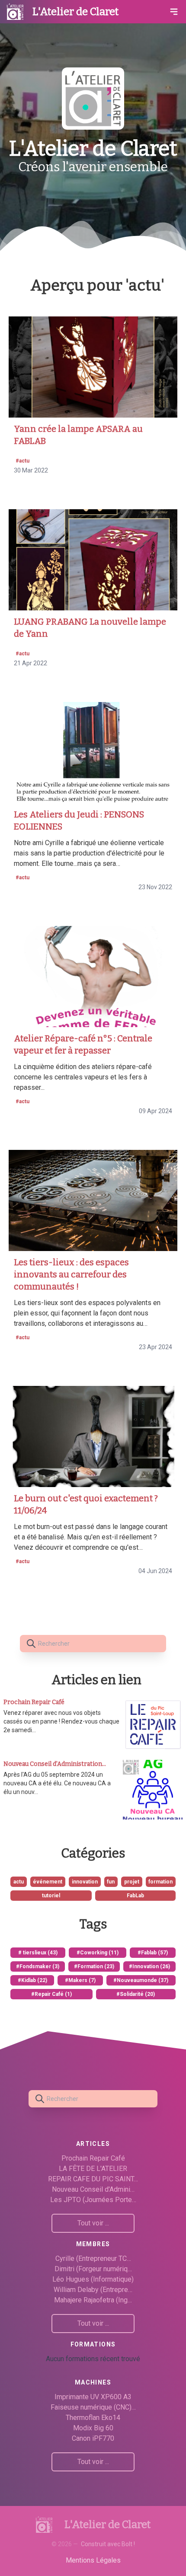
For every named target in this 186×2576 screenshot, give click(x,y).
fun (111, 1882)
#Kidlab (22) (32, 1980)
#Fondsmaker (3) (38, 1966)
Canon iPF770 (93, 2438)
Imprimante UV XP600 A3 (93, 2397)
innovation (85, 1882)
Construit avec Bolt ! (108, 2544)
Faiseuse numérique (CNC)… (93, 2407)
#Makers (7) (80, 1980)
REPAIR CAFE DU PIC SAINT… (93, 2179)
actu (19, 1882)
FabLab (135, 1896)
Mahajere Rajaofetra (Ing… (93, 2300)
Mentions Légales (93, 2560)
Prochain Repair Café (93, 2158)
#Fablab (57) (153, 1953)
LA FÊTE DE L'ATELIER (93, 2169)
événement (48, 1882)
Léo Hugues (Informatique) (93, 2279)
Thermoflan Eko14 (93, 2418)
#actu (22, 461)
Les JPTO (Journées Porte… (93, 2200)
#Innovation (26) (149, 1966)
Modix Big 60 (93, 2428)
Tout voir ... (93, 2223)
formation (160, 1882)
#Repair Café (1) (51, 1994)
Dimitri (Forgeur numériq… (93, 2269)
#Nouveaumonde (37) (141, 1980)
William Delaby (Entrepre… (93, 2290)
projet (132, 1882)
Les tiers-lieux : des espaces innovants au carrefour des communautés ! (71, 1274)
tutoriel (51, 1896)
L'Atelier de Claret (75, 12)
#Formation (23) (94, 1966)
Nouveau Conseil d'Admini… (93, 2189)
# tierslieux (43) (38, 1953)
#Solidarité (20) (136, 1994)
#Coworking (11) (98, 1953)
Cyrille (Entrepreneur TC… (93, 2258)
